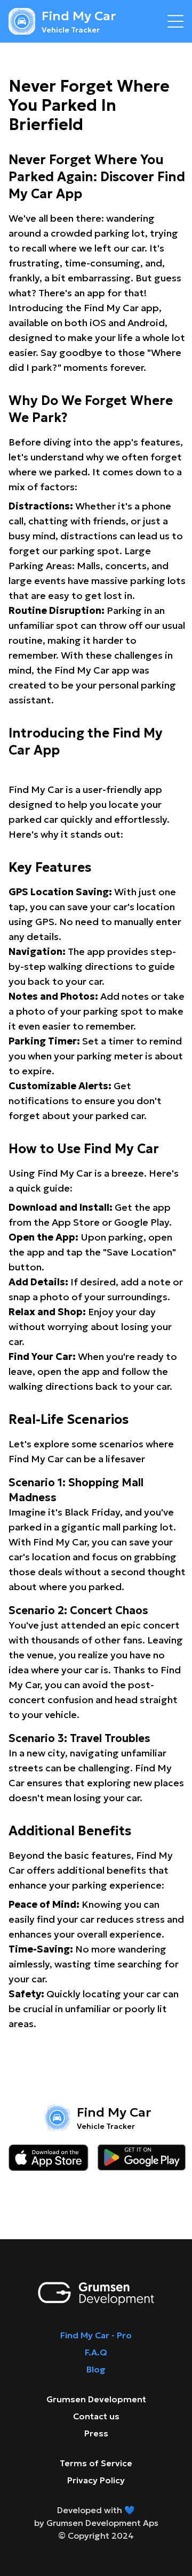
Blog (96, 2369)
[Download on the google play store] (142, 2158)
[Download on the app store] (49, 2158)
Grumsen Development (96, 2399)
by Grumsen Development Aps (96, 2523)
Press (96, 2433)
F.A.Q (96, 2352)
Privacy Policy (96, 2480)
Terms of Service (96, 2463)
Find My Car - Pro (96, 2335)
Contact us (96, 2416)
